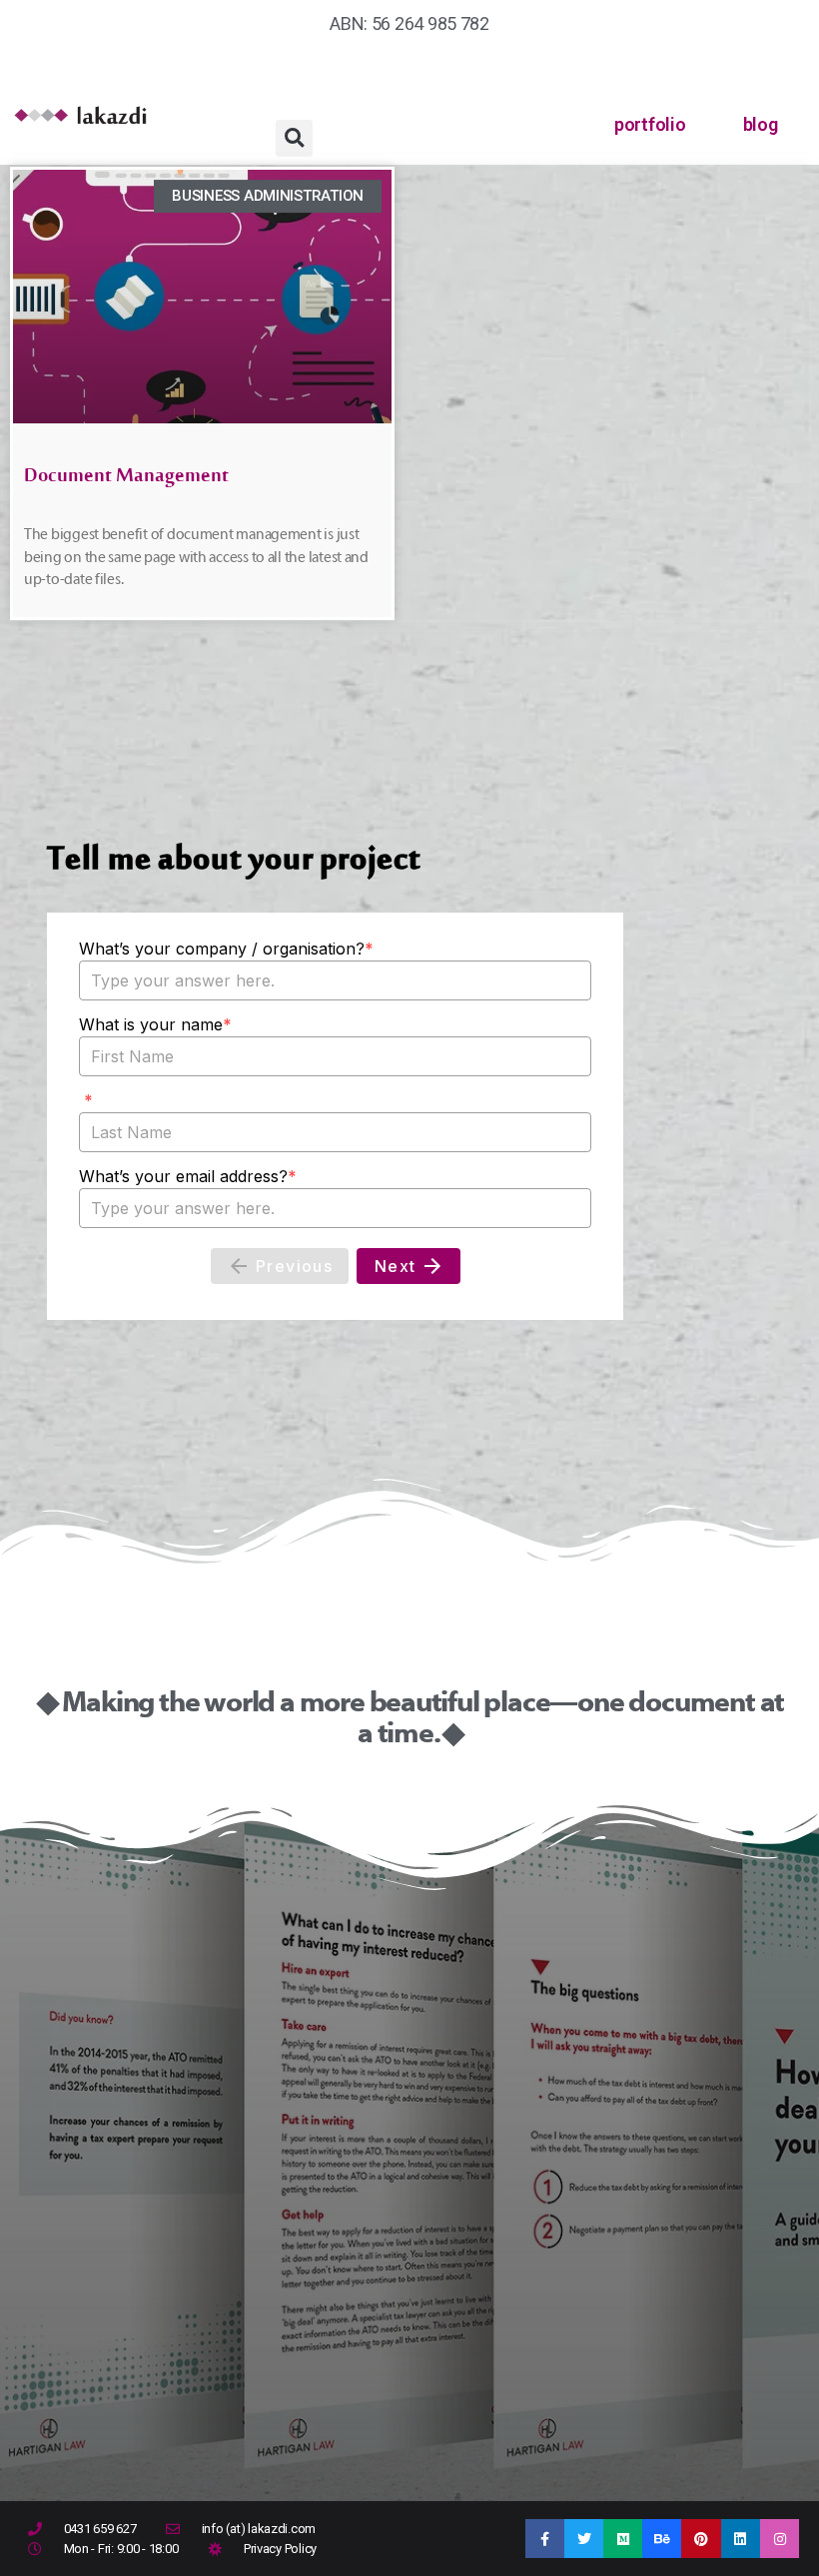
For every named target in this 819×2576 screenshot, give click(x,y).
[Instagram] (780, 2539)
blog (761, 124)
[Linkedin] (741, 2539)
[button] (294, 138)
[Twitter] (584, 2539)
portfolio (650, 124)
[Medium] (623, 2539)
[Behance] (662, 2539)
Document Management (126, 481)
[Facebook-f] (545, 2539)
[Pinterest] (701, 2539)
